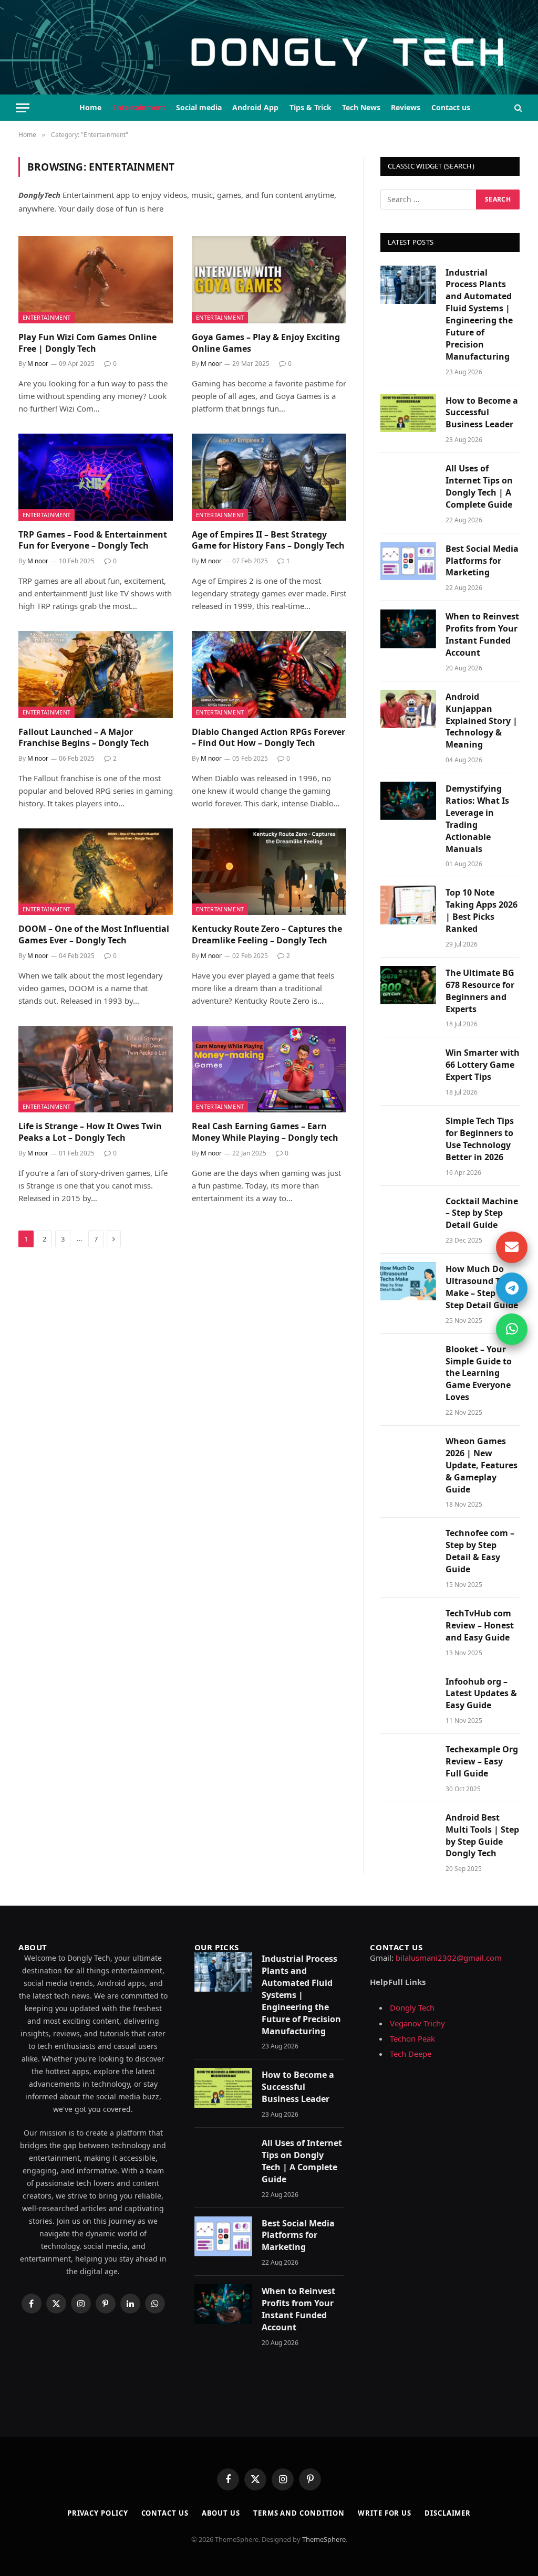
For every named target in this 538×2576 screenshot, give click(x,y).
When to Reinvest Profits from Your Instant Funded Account (482, 634)
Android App (255, 107)
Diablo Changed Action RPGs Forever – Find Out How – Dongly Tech (268, 738)
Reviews (406, 107)
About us (221, 2513)
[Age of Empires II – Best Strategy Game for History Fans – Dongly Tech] (269, 477)
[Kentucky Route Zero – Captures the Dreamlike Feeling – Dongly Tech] (269, 872)
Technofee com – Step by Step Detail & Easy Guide (480, 1551)
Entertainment (139, 107)
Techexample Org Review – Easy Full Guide (482, 1761)
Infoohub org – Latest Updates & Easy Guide (481, 1694)
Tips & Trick (311, 107)
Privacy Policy (98, 2513)
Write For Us (385, 2513)
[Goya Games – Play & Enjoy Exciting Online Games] (269, 280)
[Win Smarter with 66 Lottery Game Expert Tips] (408, 1065)
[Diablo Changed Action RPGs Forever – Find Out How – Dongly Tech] (269, 674)
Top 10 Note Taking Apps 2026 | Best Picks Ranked (482, 911)
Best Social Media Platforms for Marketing (482, 561)
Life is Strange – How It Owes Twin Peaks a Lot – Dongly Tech (90, 1132)
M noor (38, 364)
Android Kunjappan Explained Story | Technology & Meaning (482, 721)
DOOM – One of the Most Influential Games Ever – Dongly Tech (94, 935)
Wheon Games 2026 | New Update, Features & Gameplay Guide (482, 1465)
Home (90, 107)
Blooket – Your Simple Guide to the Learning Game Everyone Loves (479, 1373)
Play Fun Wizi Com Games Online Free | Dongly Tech (87, 343)
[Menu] (23, 108)
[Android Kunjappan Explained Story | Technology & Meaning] (408, 709)
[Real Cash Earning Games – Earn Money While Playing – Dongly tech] (269, 1069)
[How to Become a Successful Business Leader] (408, 413)
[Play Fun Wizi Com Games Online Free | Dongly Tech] (96, 280)
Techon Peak (412, 2038)
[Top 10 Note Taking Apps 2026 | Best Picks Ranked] (408, 905)
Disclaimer (448, 2513)
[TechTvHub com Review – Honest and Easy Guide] (408, 1626)
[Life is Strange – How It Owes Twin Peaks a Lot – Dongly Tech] (96, 1069)
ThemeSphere (324, 2539)
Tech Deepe (411, 2054)
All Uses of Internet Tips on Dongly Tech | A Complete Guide (479, 486)
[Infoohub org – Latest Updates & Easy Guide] (408, 1694)
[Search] (517, 108)
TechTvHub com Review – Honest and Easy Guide (480, 1625)
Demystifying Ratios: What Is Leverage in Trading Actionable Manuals (477, 818)
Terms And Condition (299, 2513)
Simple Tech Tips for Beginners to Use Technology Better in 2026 (480, 1139)
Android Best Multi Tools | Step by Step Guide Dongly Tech (482, 1836)
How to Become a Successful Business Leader (482, 413)
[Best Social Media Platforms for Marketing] (408, 561)
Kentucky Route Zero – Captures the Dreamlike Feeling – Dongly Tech (267, 935)
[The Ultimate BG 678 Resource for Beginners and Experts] (408, 985)
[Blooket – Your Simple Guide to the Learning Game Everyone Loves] (408, 1361)
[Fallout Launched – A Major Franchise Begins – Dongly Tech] (96, 674)
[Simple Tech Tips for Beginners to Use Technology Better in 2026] (408, 1133)
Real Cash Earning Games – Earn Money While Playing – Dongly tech (265, 1132)
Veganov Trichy (417, 2023)
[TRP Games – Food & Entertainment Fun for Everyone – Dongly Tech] (96, 477)
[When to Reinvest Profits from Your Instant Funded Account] (408, 629)
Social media (199, 107)
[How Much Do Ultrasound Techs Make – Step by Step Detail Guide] (408, 1281)
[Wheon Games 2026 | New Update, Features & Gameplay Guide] (408, 1453)
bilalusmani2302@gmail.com (449, 1958)
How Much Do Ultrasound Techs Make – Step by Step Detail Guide (482, 1287)
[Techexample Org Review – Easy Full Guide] (408, 1762)
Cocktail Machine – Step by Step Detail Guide (482, 1213)
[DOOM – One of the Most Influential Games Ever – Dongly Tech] (96, 872)
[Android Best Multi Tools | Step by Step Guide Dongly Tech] (408, 1830)
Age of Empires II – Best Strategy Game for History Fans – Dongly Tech (268, 540)
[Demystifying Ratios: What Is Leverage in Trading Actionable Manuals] (408, 801)
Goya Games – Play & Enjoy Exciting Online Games (266, 343)
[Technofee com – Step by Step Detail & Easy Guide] (408, 1545)
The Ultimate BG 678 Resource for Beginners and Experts (480, 991)
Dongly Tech (412, 2007)
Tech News (361, 107)
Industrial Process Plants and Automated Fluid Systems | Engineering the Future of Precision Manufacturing (479, 314)
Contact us (451, 107)
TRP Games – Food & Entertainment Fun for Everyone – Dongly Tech (93, 540)
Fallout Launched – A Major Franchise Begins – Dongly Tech (84, 738)
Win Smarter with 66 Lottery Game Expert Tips (483, 1065)
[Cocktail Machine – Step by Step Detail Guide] (408, 1213)
